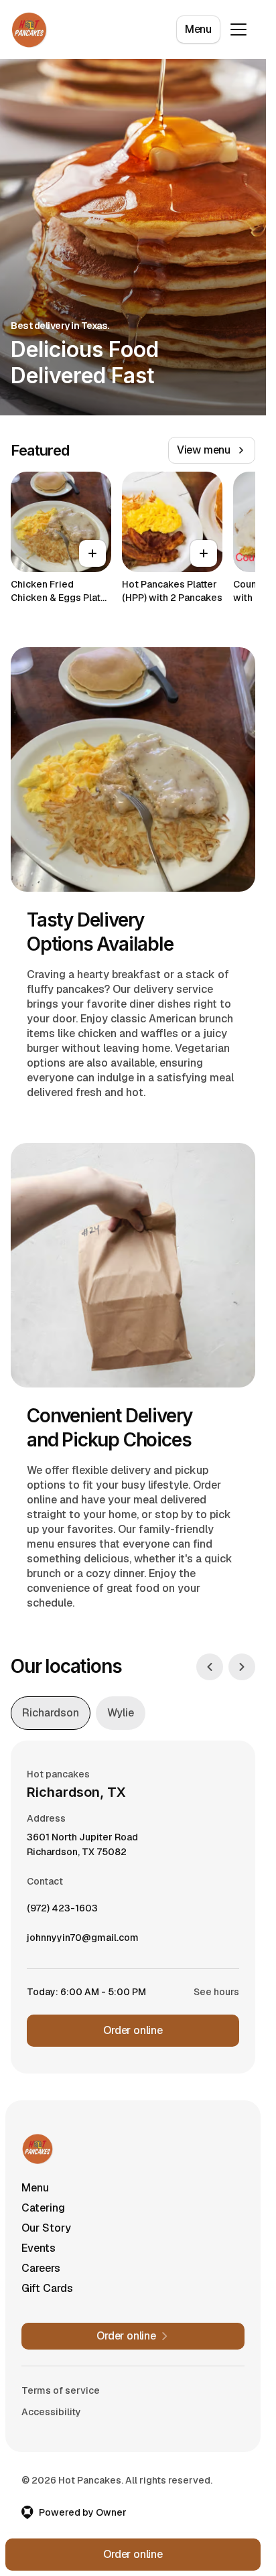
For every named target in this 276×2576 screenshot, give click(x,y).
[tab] (51, 1713)
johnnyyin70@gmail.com (83, 1941)
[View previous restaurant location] (210, 1667)
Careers (41, 2268)
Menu (198, 29)
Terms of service (61, 2390)
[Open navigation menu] (238, 29)
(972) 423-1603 (62, 1911)
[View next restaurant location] (242, 1667)
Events (39, 2248)
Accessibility (51, 2412)
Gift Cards (47, 2288)
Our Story (46, 2228)
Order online (133, 2030)
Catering (43, 2208)
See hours (216, 1992)
